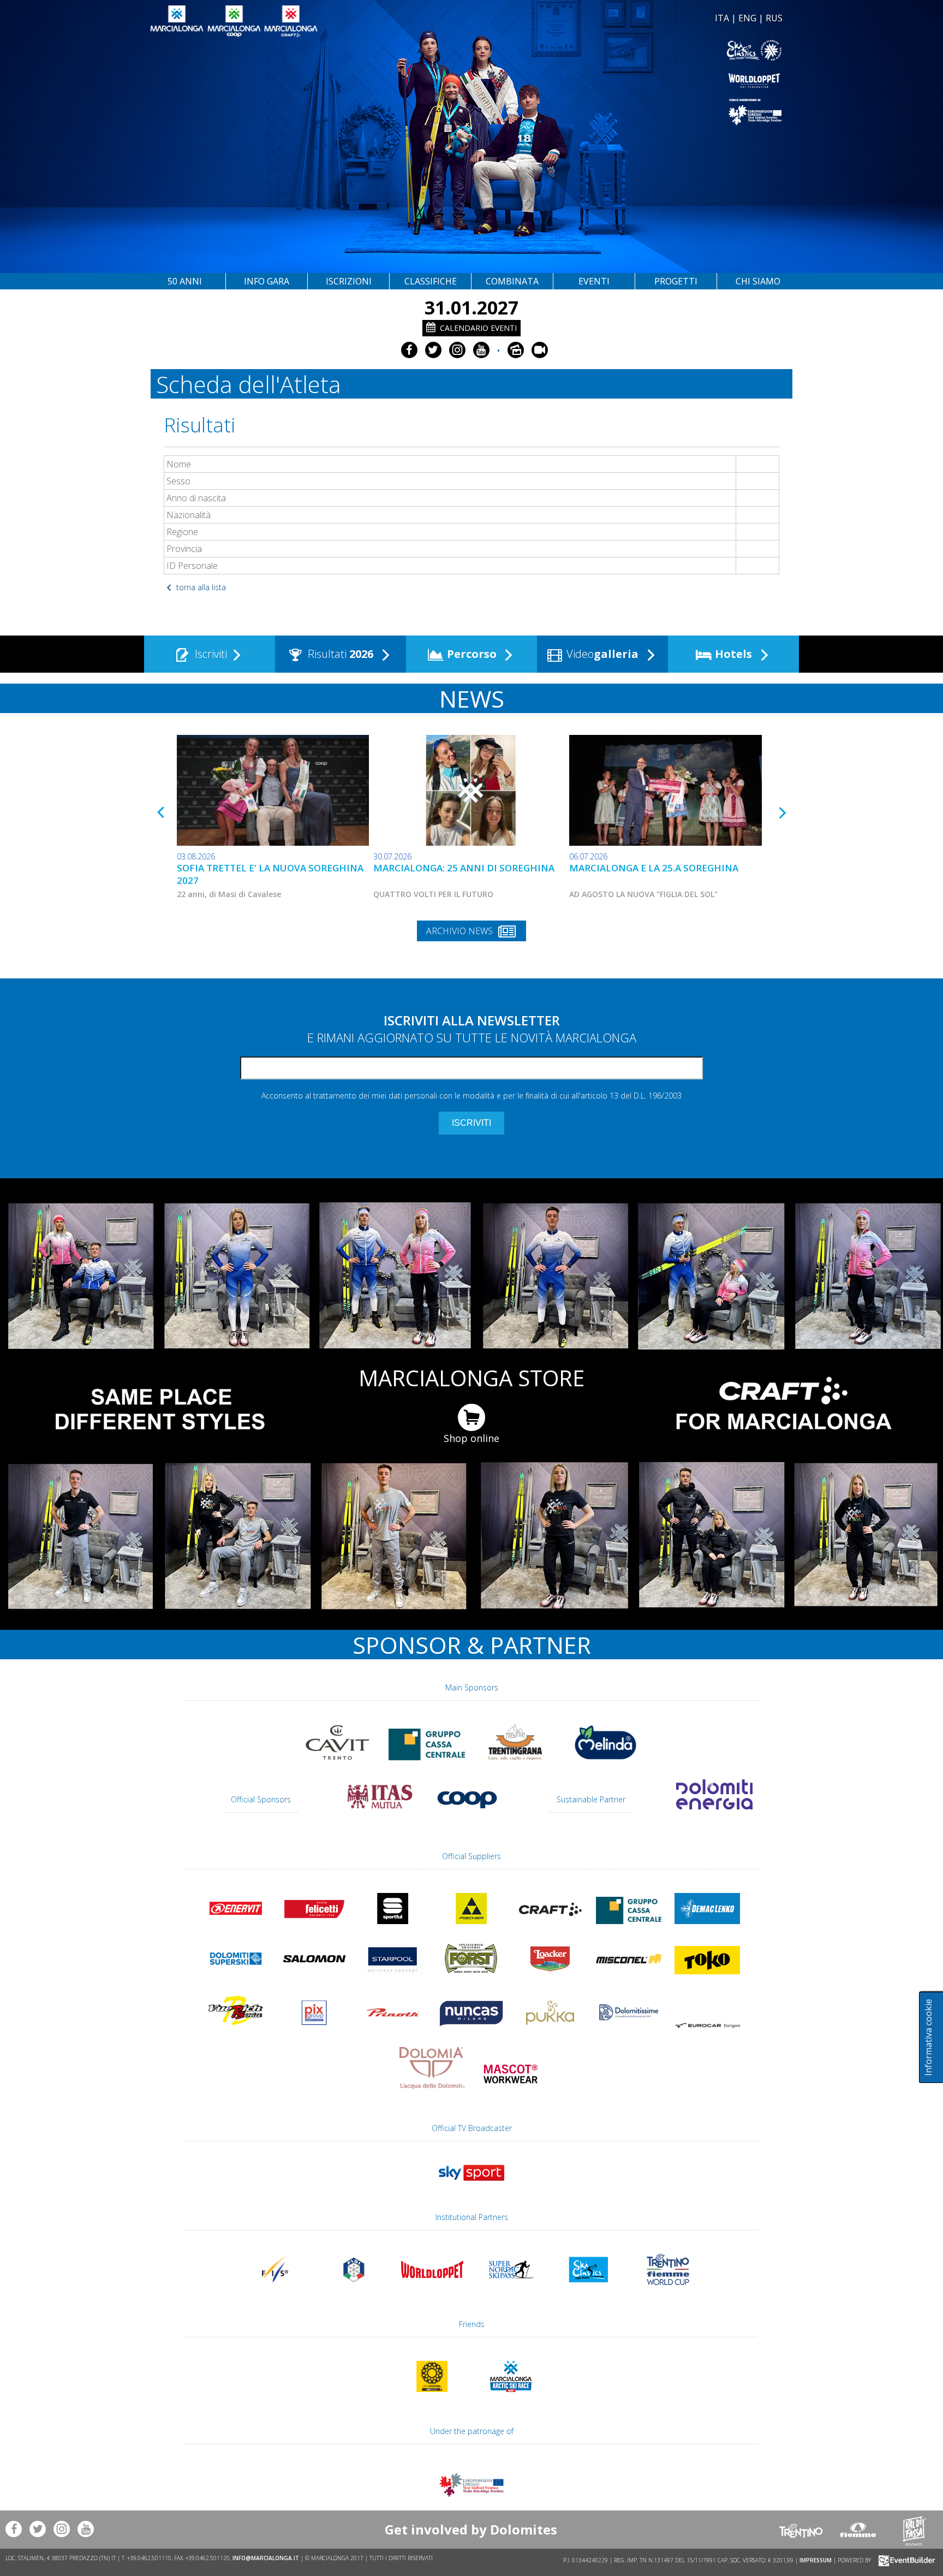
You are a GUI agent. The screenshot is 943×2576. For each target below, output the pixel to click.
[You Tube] (481, 350)
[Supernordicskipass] (511, 2290)
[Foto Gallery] (516, 350)
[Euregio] (629, 112)
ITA (722, 18)
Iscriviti (210, 654)
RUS (774, 18)
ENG (747, 18)
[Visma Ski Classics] (629, 51)
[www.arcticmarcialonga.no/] (511, 2397)
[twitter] (433, 350)
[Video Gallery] (540, 350)
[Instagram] (457, 350)
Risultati (339, 654)
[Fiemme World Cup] (668, 2290)
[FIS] (471, 2186)
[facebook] (409, 350)
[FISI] (354, 2290)
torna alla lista (200, 587)
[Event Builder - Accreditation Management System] (905, 2560)
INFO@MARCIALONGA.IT (266, 2558)
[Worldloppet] (629, 81)
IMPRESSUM (816, 2560)
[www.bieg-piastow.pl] (432, 2397)
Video (601, 654)
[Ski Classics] (589, 2290)
